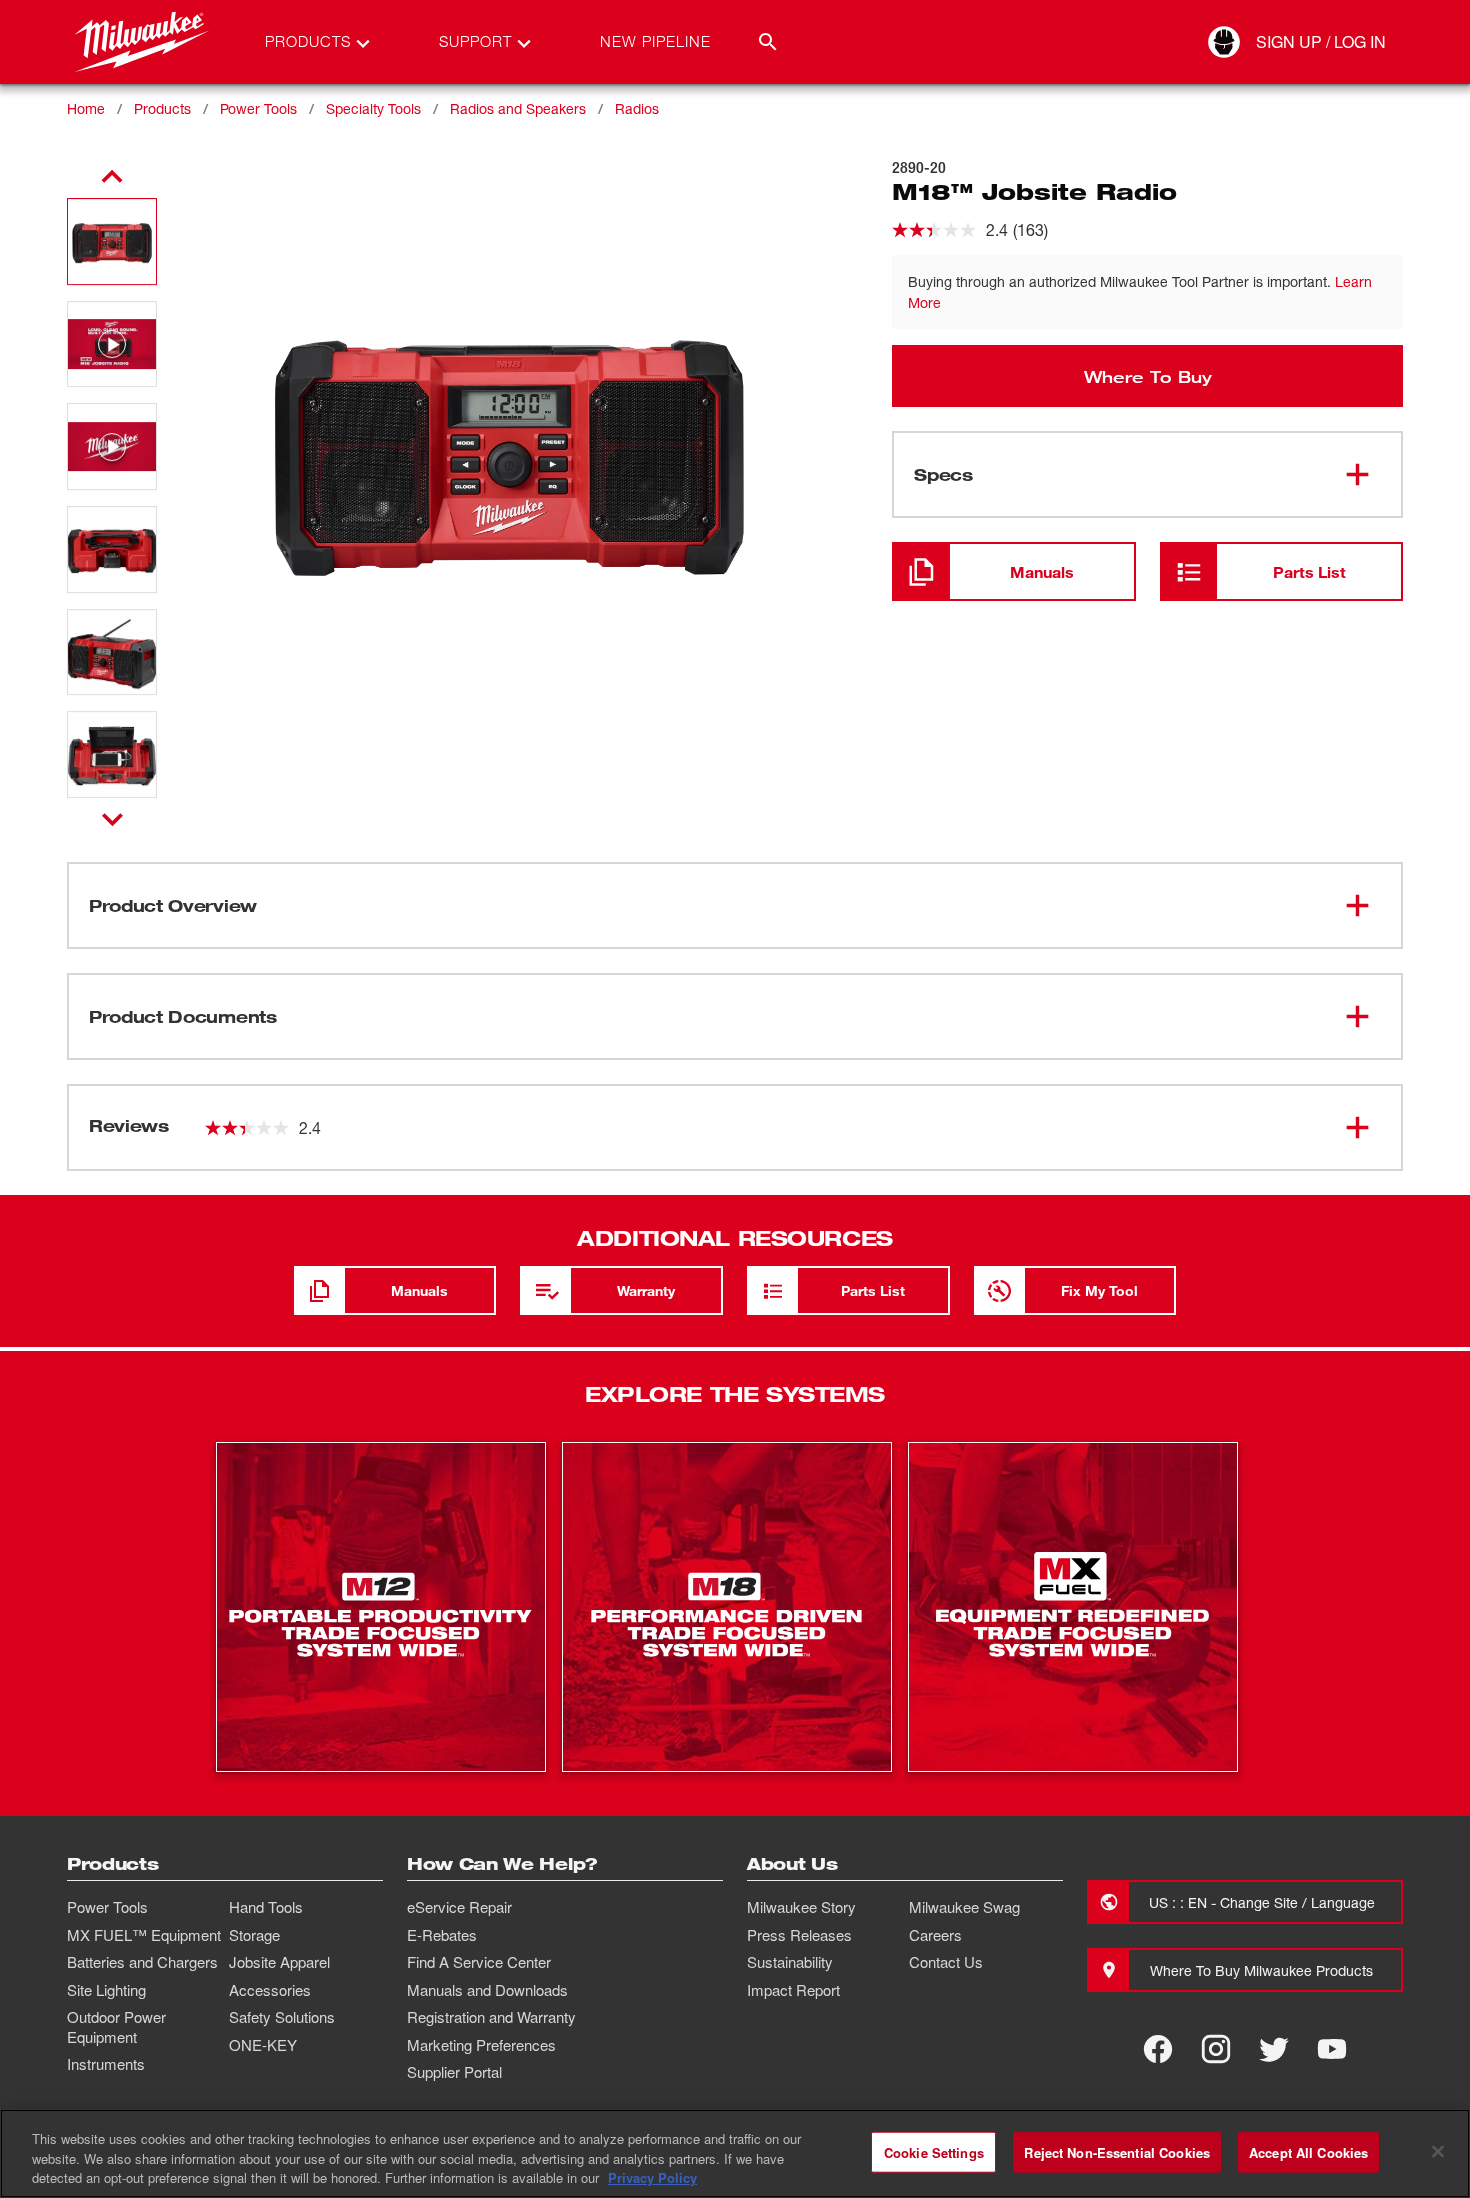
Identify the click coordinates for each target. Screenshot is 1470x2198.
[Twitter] (1274, 2049)
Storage (254, 1935)
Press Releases (799, 1935)
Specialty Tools (373, 108)
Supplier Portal (454, 2072)
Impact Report (793, 1990)
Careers (935, 1935)
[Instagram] (1216, 2049)
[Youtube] (1332, 2049)
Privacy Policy (652, 2177)
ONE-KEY (263, 2045)
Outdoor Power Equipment (116, 2027)
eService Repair (459, 1907)
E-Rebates (442, 1935)
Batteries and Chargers (142, 1962)
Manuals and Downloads (487, 1990)
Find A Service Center (479, 1962)
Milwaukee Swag (964, 1907)
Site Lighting (106, 1990)
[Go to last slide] (112, 177)
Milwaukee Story (801, 1907)
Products (162, 108)
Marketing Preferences (481, 2045)
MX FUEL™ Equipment (144, 1935)
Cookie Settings (934, 2151)
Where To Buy (1148, 376)
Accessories (270, 1990)
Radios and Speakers (518, 108)
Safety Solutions (282, 2017)
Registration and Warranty (491, 2017)
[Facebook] (1158, 2049)
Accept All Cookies (1308, 2151)
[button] (112, 241)
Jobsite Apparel (279, 1962)
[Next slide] (112, 819)
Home (86, 108)
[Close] (1438, 2151)
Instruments (106, 2064)
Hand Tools (266, 1907)
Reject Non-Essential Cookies (1117, 2151)
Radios (637, 108)
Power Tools (258, 108)
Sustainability (790, 1962)
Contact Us (946, 1962)
